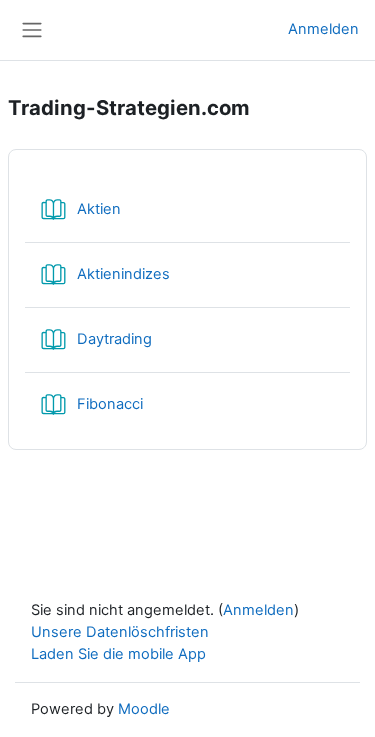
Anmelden (323, 29)
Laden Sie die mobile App (118, 654)
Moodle (144, 709)
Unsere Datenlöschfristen (120, 632)
